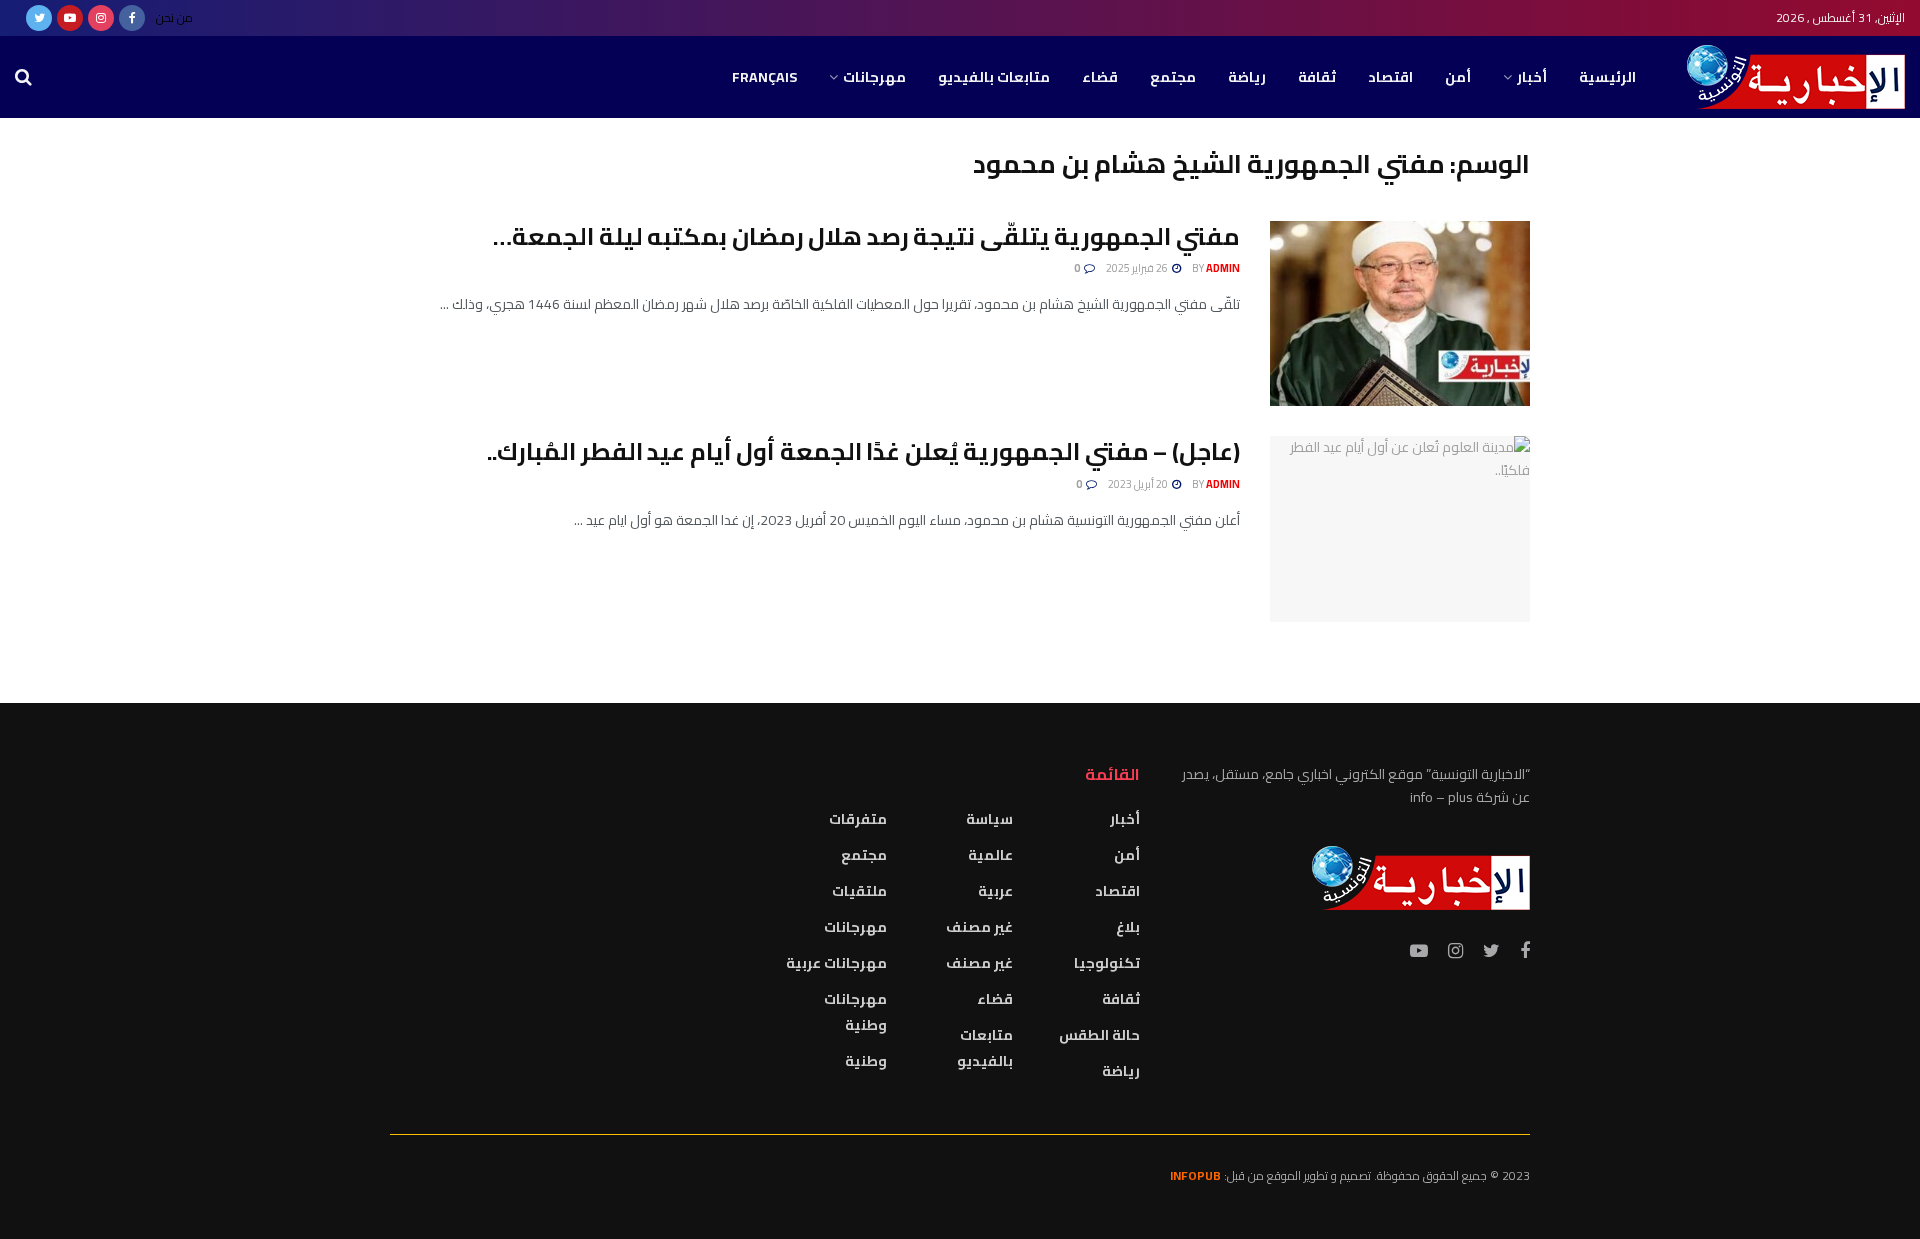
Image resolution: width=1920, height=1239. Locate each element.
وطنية (866, 1061)
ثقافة (1317, 77)
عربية (995, 891)
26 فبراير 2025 (1138, 268)
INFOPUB (1195, 1175)
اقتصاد (1390, 77)
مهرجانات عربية (836, 963)
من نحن (174, 17)
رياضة (1247, 77)
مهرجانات (874, 77)
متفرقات (858, 819)
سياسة (989, 819)
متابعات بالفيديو (994, 77)
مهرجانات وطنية (855, 1012)
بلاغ (1128, 927)
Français (764, 77)
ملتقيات (859, 891)
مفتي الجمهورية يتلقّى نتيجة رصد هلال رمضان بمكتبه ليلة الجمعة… (866, 236)
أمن (1458, 77)
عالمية (990, 855)
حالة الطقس (1099, 1035)
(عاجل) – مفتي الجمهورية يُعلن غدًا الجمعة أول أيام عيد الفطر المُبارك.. (863, 451)
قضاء (1100, 77)
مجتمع (1173, 77)
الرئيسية (1607, 77)
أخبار (1532, 77)
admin (1223, 268)
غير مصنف (979, 927)
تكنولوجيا (1107, 963)
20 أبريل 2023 (1139, 484)
